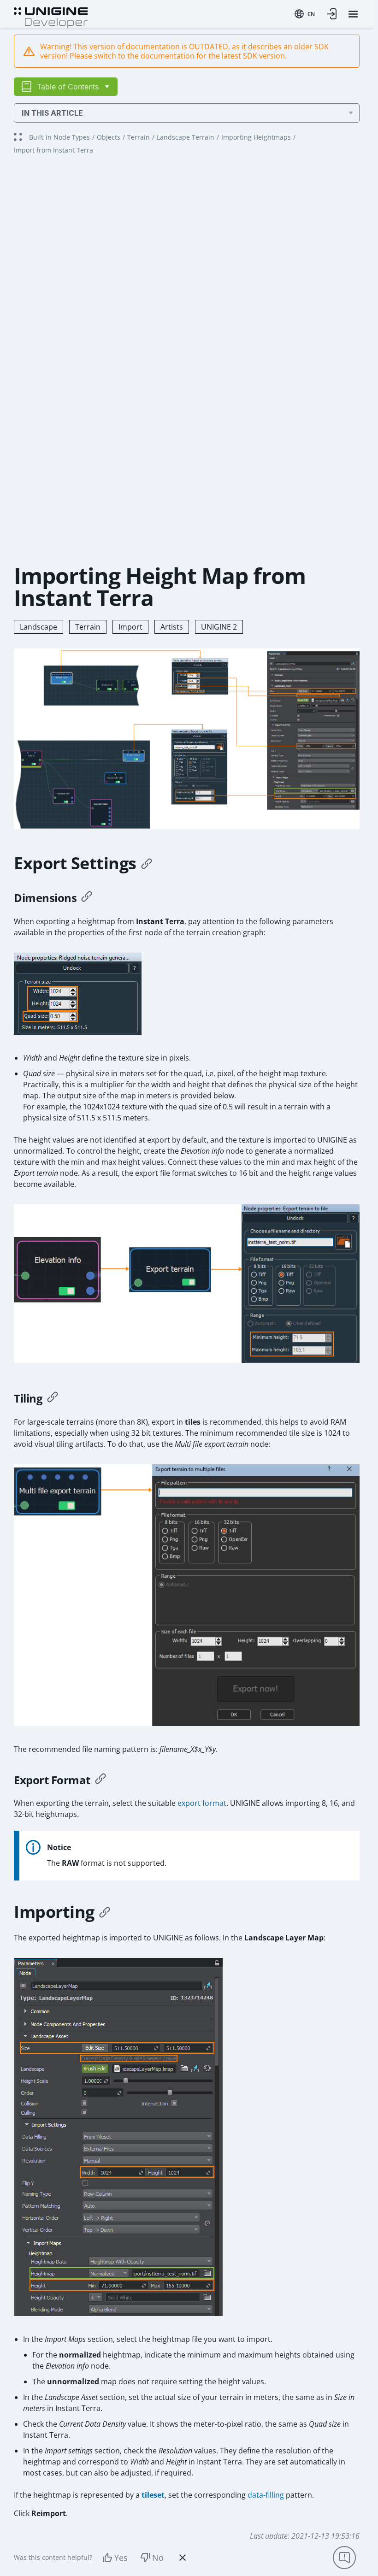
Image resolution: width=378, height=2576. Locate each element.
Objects (109, 137)
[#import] (105, 1912)
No (158, 2558)
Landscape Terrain (186, 137)
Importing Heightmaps (256, 137)
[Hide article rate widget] (183, 2558)
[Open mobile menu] (353, 14)
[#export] (147, 863)
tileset (153, 2495)
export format (202, 1803)
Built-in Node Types (59, 137)
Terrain (139, 137)
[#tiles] (53, 1398)
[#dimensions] (87, 898)
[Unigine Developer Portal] (51, 17)
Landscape (38, 627)
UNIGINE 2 (219, 627)
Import (130, 627)
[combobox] (305, 14)
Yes (121, 2558)
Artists (172, 627)
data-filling (266, 2495)
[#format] (100, 1780)
